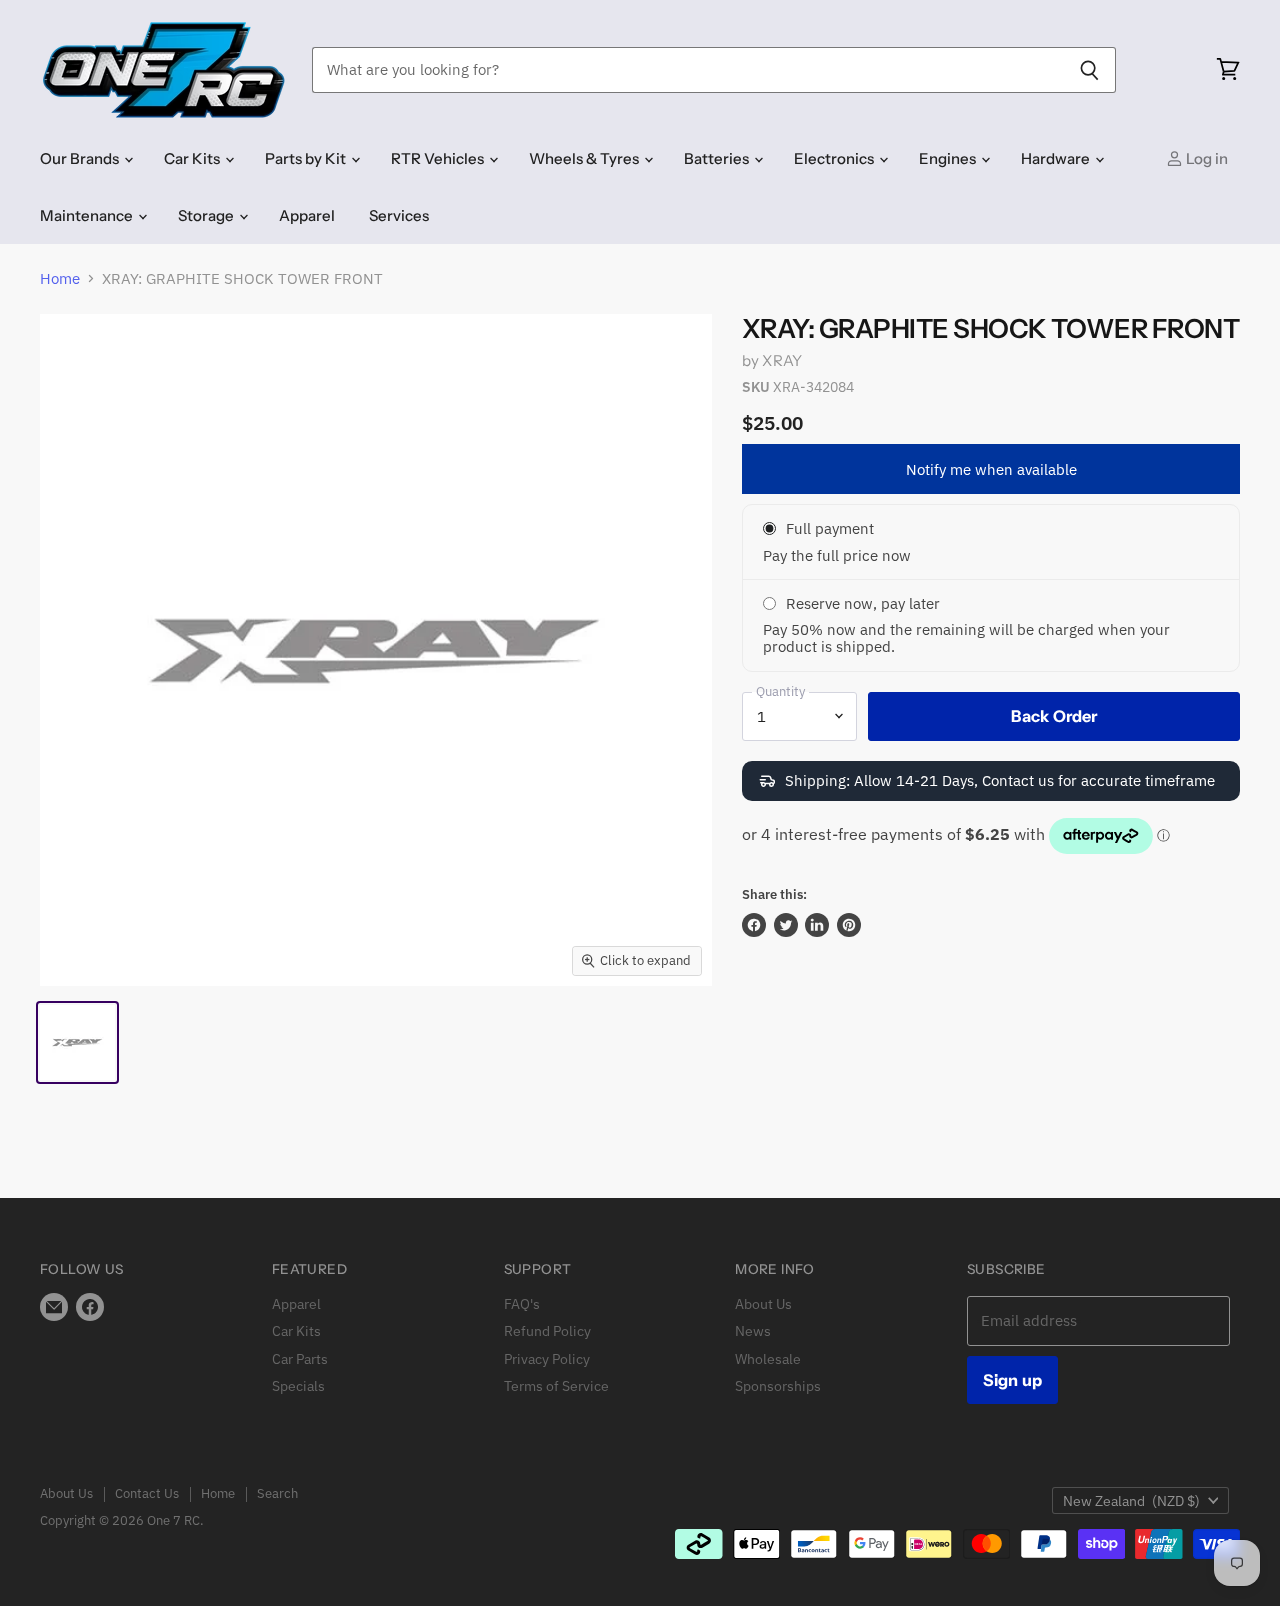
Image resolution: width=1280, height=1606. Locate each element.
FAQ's (522, 1304)
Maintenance (88, 215)
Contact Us (147, 1493)
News (753, 1331)
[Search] (1089, 70)
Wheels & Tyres (585, 158)
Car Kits (193, 158)
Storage (207, 215)
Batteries (718, 158)
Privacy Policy (547, 1359)
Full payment (830, 528)
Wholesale (768, 1359)
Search (277, 1493)
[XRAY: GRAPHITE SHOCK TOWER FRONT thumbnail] (77, 1042)
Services (399, 215)
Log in (1205, 158)
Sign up (1012, 1380)
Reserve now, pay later (863, 603)
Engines (949, 158)
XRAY (782, 360)
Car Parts (300, 1359)
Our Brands (81, 158)
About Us (763, 1304)
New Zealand (1131, 1501)
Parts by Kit (307, 158)
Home (60, 278)
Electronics (835, 158)
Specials (298, 1386)
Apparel (307, 215)
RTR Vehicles (439, 158)
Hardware (1057, 158)
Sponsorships (778, 1386)
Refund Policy (547, 1331)
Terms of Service (556, 1386)
